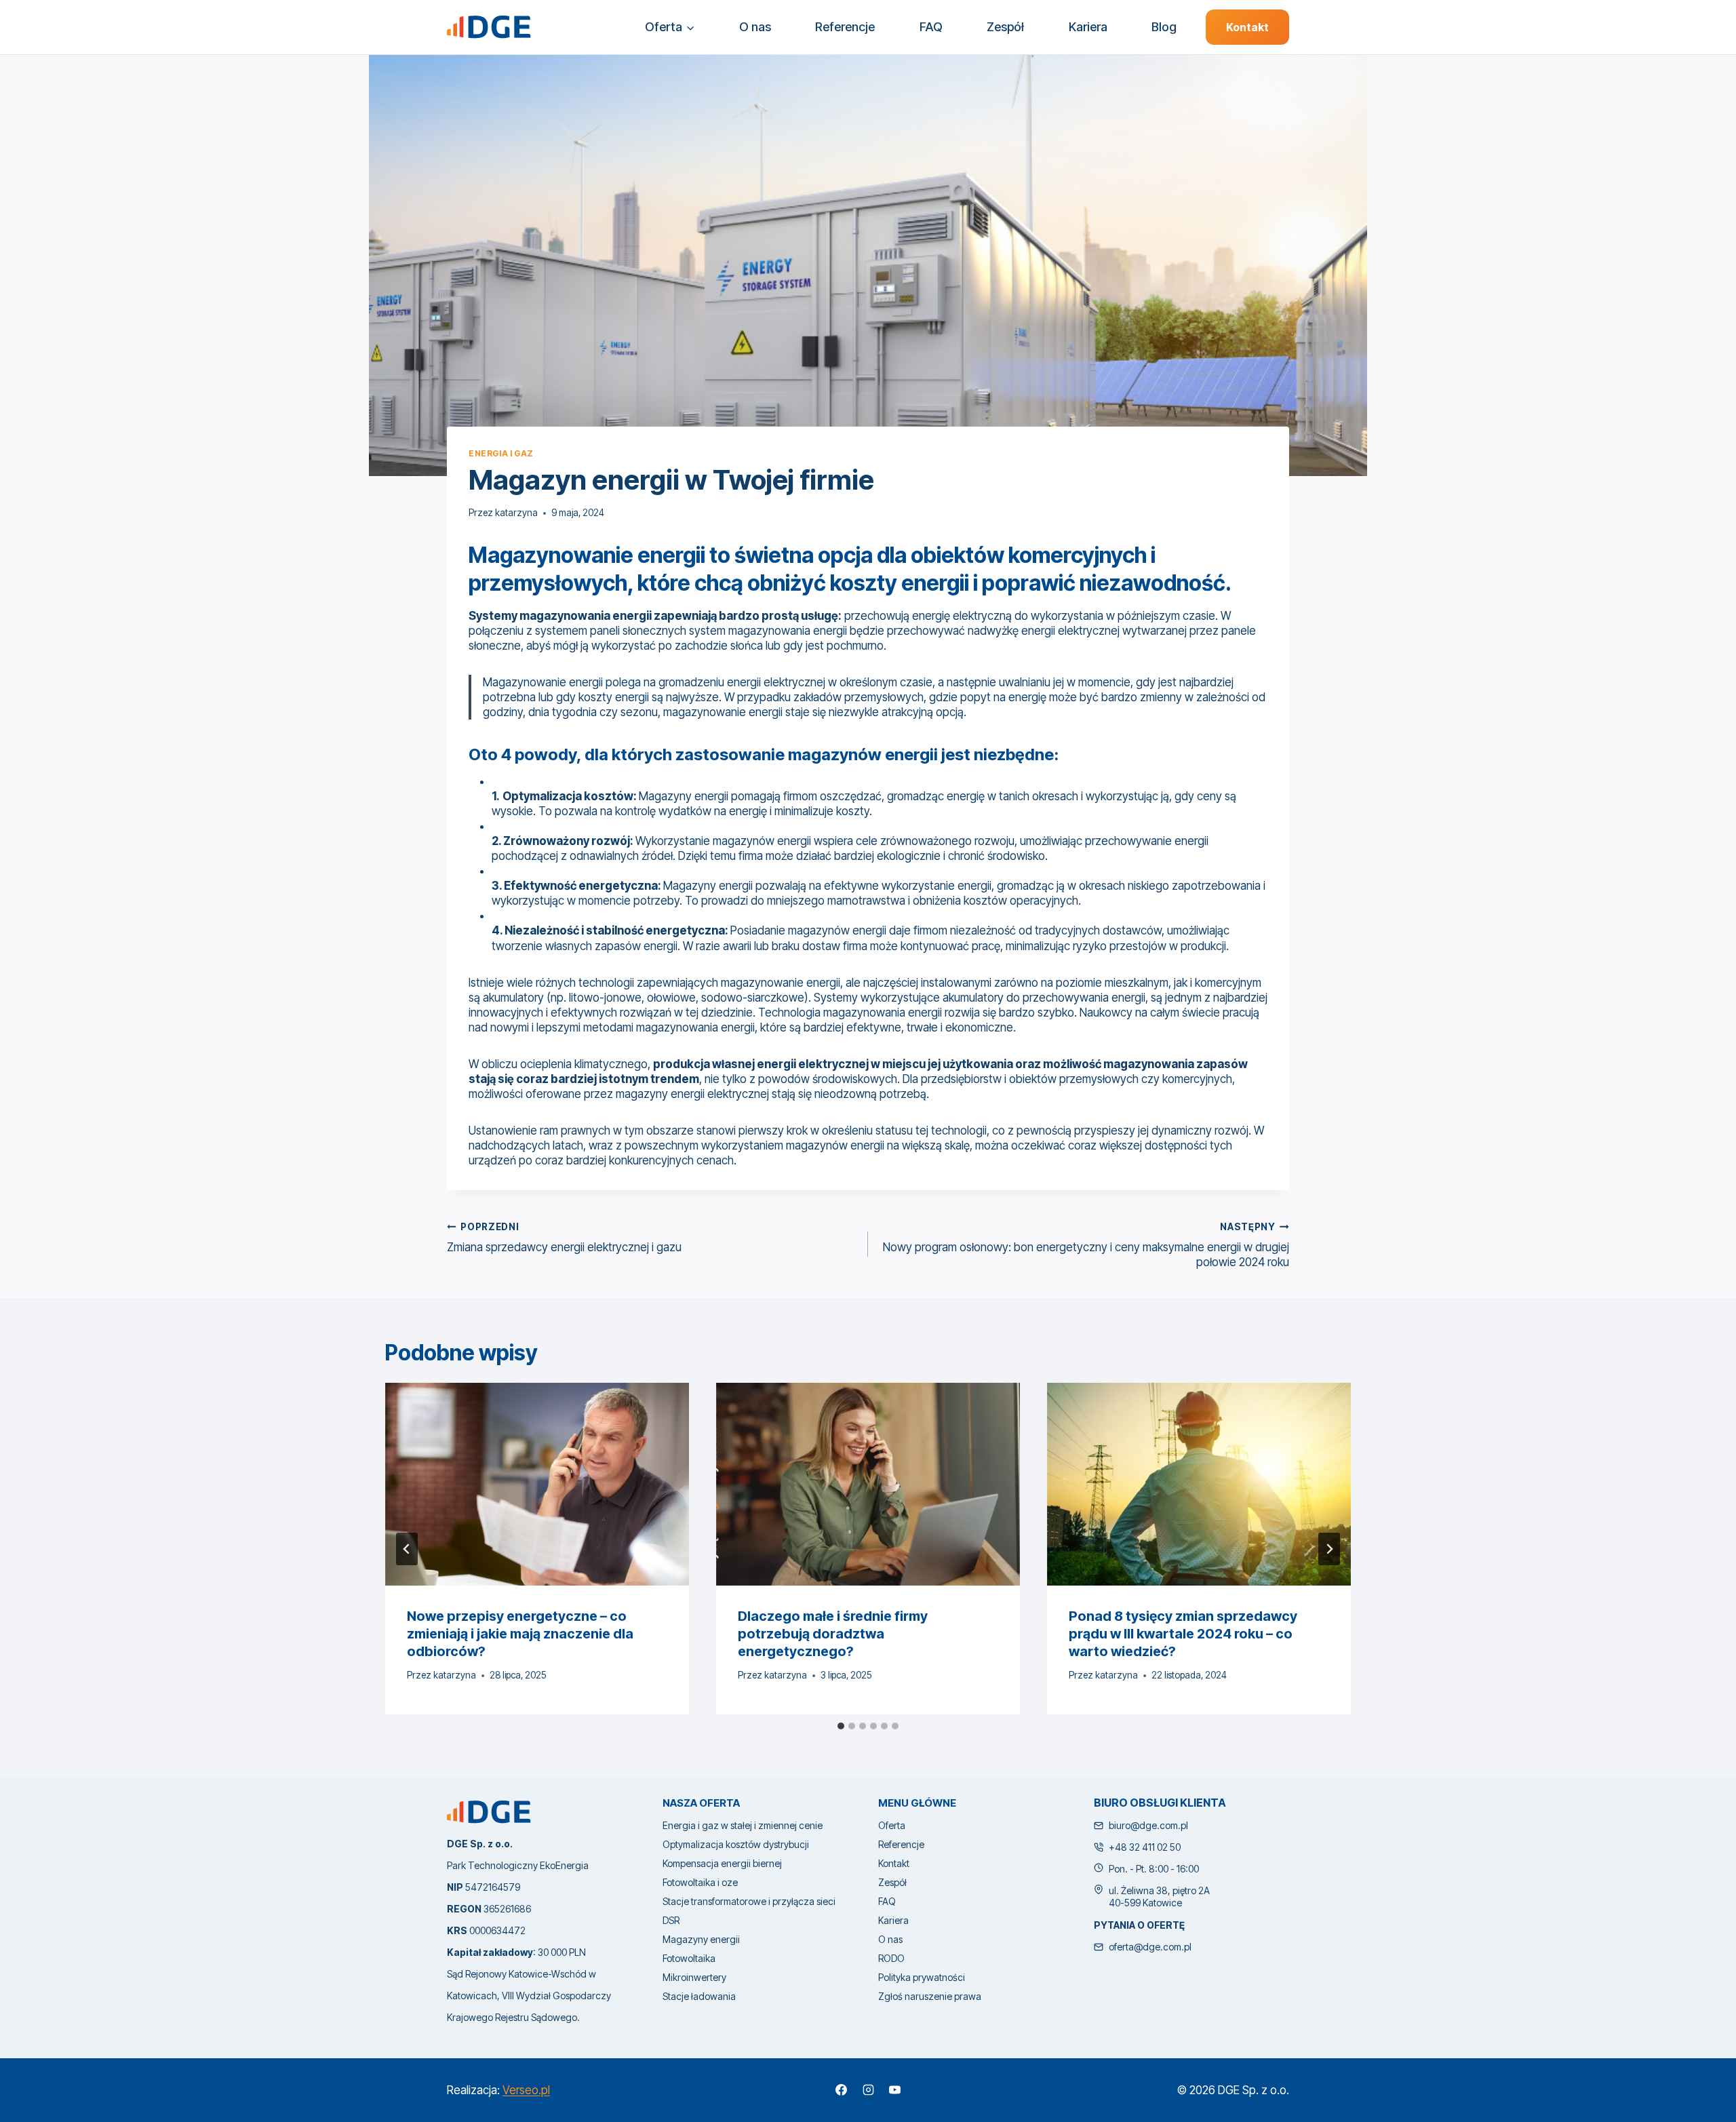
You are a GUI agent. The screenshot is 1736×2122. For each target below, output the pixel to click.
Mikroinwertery (694, 1977)
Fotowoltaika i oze (700, 1882)
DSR (671, 1920)
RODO (891, 1958)
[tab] (841, 1726)
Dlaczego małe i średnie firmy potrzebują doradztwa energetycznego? (833, 1634)
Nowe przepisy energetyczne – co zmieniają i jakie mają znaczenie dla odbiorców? (520, 1634)
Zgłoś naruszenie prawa (930, 1996)
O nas (755, 27)
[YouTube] (894, 2090)
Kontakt (1247, 27)
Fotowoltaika (689, 1958)
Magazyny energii (701, 1939)
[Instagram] (868, 2090)
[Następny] (1329, 1549)
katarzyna (516, 513)
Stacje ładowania (699, 1996)
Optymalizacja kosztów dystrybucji (736, 1844)
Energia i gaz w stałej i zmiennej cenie (743, 1825)
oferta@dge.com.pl (1150, 1947)
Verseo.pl (526, 2090)
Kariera (1088, 27)
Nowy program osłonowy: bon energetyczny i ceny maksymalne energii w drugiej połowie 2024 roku (1086, 1245)
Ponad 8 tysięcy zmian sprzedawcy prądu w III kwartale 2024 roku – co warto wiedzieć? (1183, 1634)
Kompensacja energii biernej (722, 1863)
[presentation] (537, 1484)
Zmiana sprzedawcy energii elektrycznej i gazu (564, 1238)
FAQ (931, 27)
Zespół (1005, 27)
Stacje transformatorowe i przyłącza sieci (749, 1901)
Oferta (892, 1825)
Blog (1164, 27)
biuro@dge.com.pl (1148, 1825)
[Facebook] (842, 2090)
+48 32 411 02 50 (1145, 1847)
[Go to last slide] (407, 1549)
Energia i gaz (501, 453)
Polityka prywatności (922, 1977)
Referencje (845, 27)
